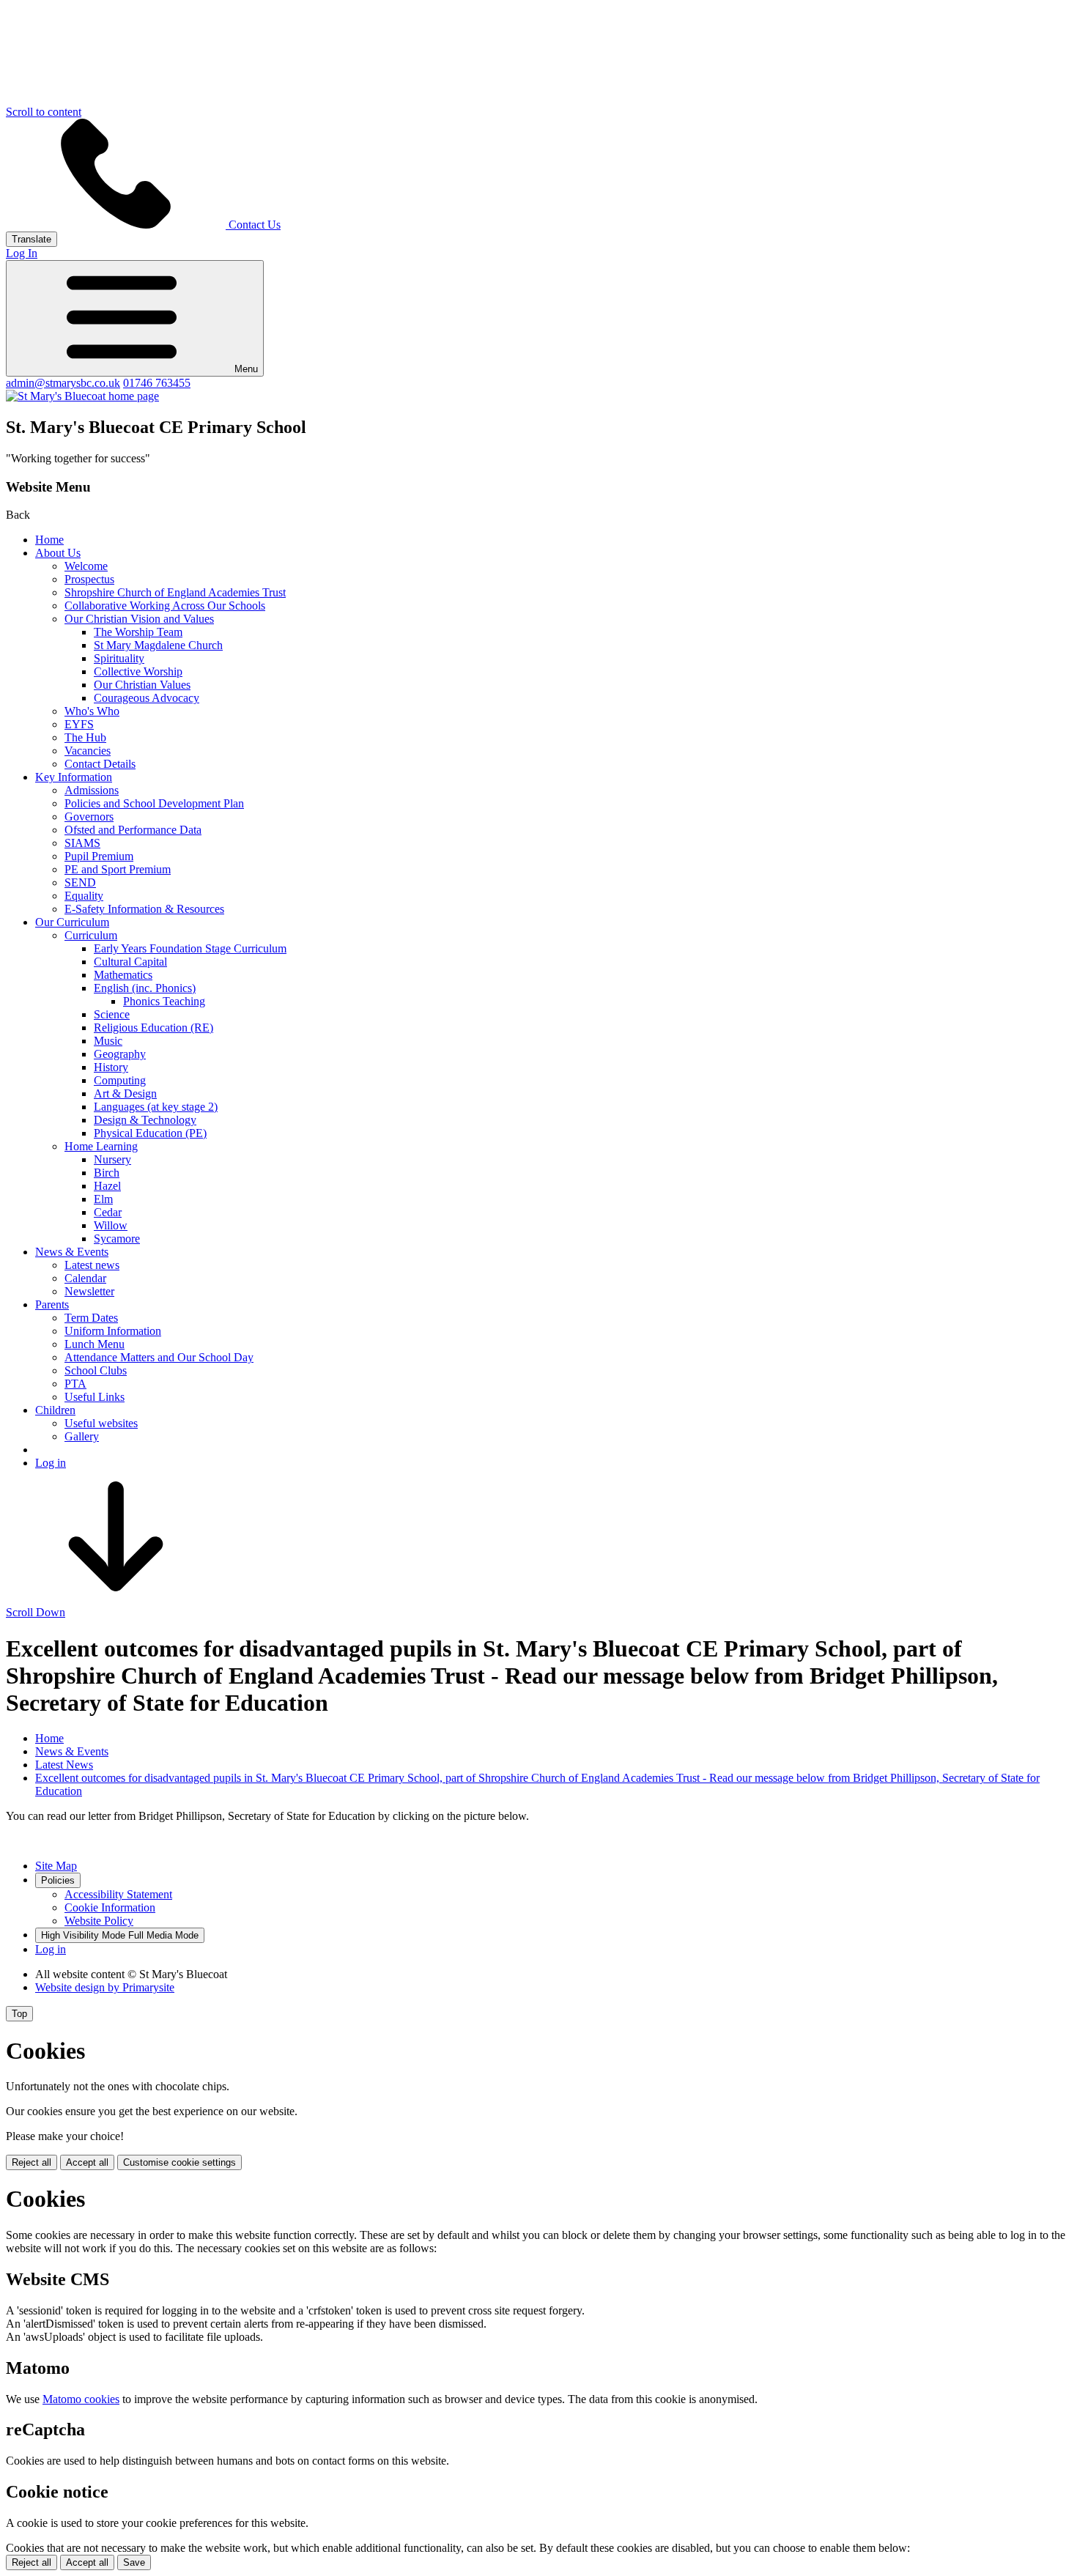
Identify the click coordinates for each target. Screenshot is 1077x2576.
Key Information (74, 777)
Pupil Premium (99, 856)
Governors (89, 817)
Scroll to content (44, 112)
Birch (107, 1173)
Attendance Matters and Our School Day (159, 1357)
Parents (52, 1304)
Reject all (32, 2162)
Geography (120, 1054)
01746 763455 (157, 383)
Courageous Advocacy (147, 698)
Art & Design (125, 1093)
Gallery (82, 1436)
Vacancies (88, 751)
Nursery (112, 1159)
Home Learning (101, 1146)
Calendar (85, 1278)
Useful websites (101, 1423)
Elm (103, 1199)
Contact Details (100, 764)
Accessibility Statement (118, 1894)
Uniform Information (113, 1331)
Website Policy (99, 1921)
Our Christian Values (142, 685)
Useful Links (95, 1397)
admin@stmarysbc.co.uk (63, 383)
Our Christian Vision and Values (139, 619)
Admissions (92, 790)
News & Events (72, 1252)
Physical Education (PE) (150, 1133)
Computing (120, 1080)
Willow (111, 1225)
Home (49, 540)
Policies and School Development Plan (154, 803)
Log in (51, 1463)
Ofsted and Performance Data (133, 830)
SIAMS (82, 843)
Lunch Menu (95, 1344)
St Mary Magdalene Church (158, 645)
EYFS (79, 724)
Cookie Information (110, 1907)
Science (112, 1014)
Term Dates (91, 1318)
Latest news (92, 1265)
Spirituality (119, 658)
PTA (75, 1384)
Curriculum (91, 935)
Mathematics (123, 975)
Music (108, 1041)
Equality (84, 896)
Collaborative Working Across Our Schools (165, 606)
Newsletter (89, 1291)
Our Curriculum (72, 922)
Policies (58, 1880)
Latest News (64, 1765)
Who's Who (92, 711)
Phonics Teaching (164, 1001)
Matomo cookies (81, 2399)
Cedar (108, 1212)
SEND (80, 882)
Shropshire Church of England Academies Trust (175, 592)
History (111, 1067)
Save (134, 2562)
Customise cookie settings (179, 2162)
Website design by (105, 1987)
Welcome (86, 566)
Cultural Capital (130, 962)
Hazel (107, 1186)
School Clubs (96, 1370)
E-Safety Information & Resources (144, 909)
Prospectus (89, 579)
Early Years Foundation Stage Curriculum (190, 948)
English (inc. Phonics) (145, 988)
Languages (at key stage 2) (156, 1107)
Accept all (87, 2162)
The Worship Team (138, 632)
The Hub (85, 737)
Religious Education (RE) (153, 1028)
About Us (58, 553)
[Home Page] (82, 396)
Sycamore (117, 1239)
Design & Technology (145, 1120)
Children (55, 1410)
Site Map (56, 1866)
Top (19, 2014)
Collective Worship (138, 671)
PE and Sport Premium (118, 869)
